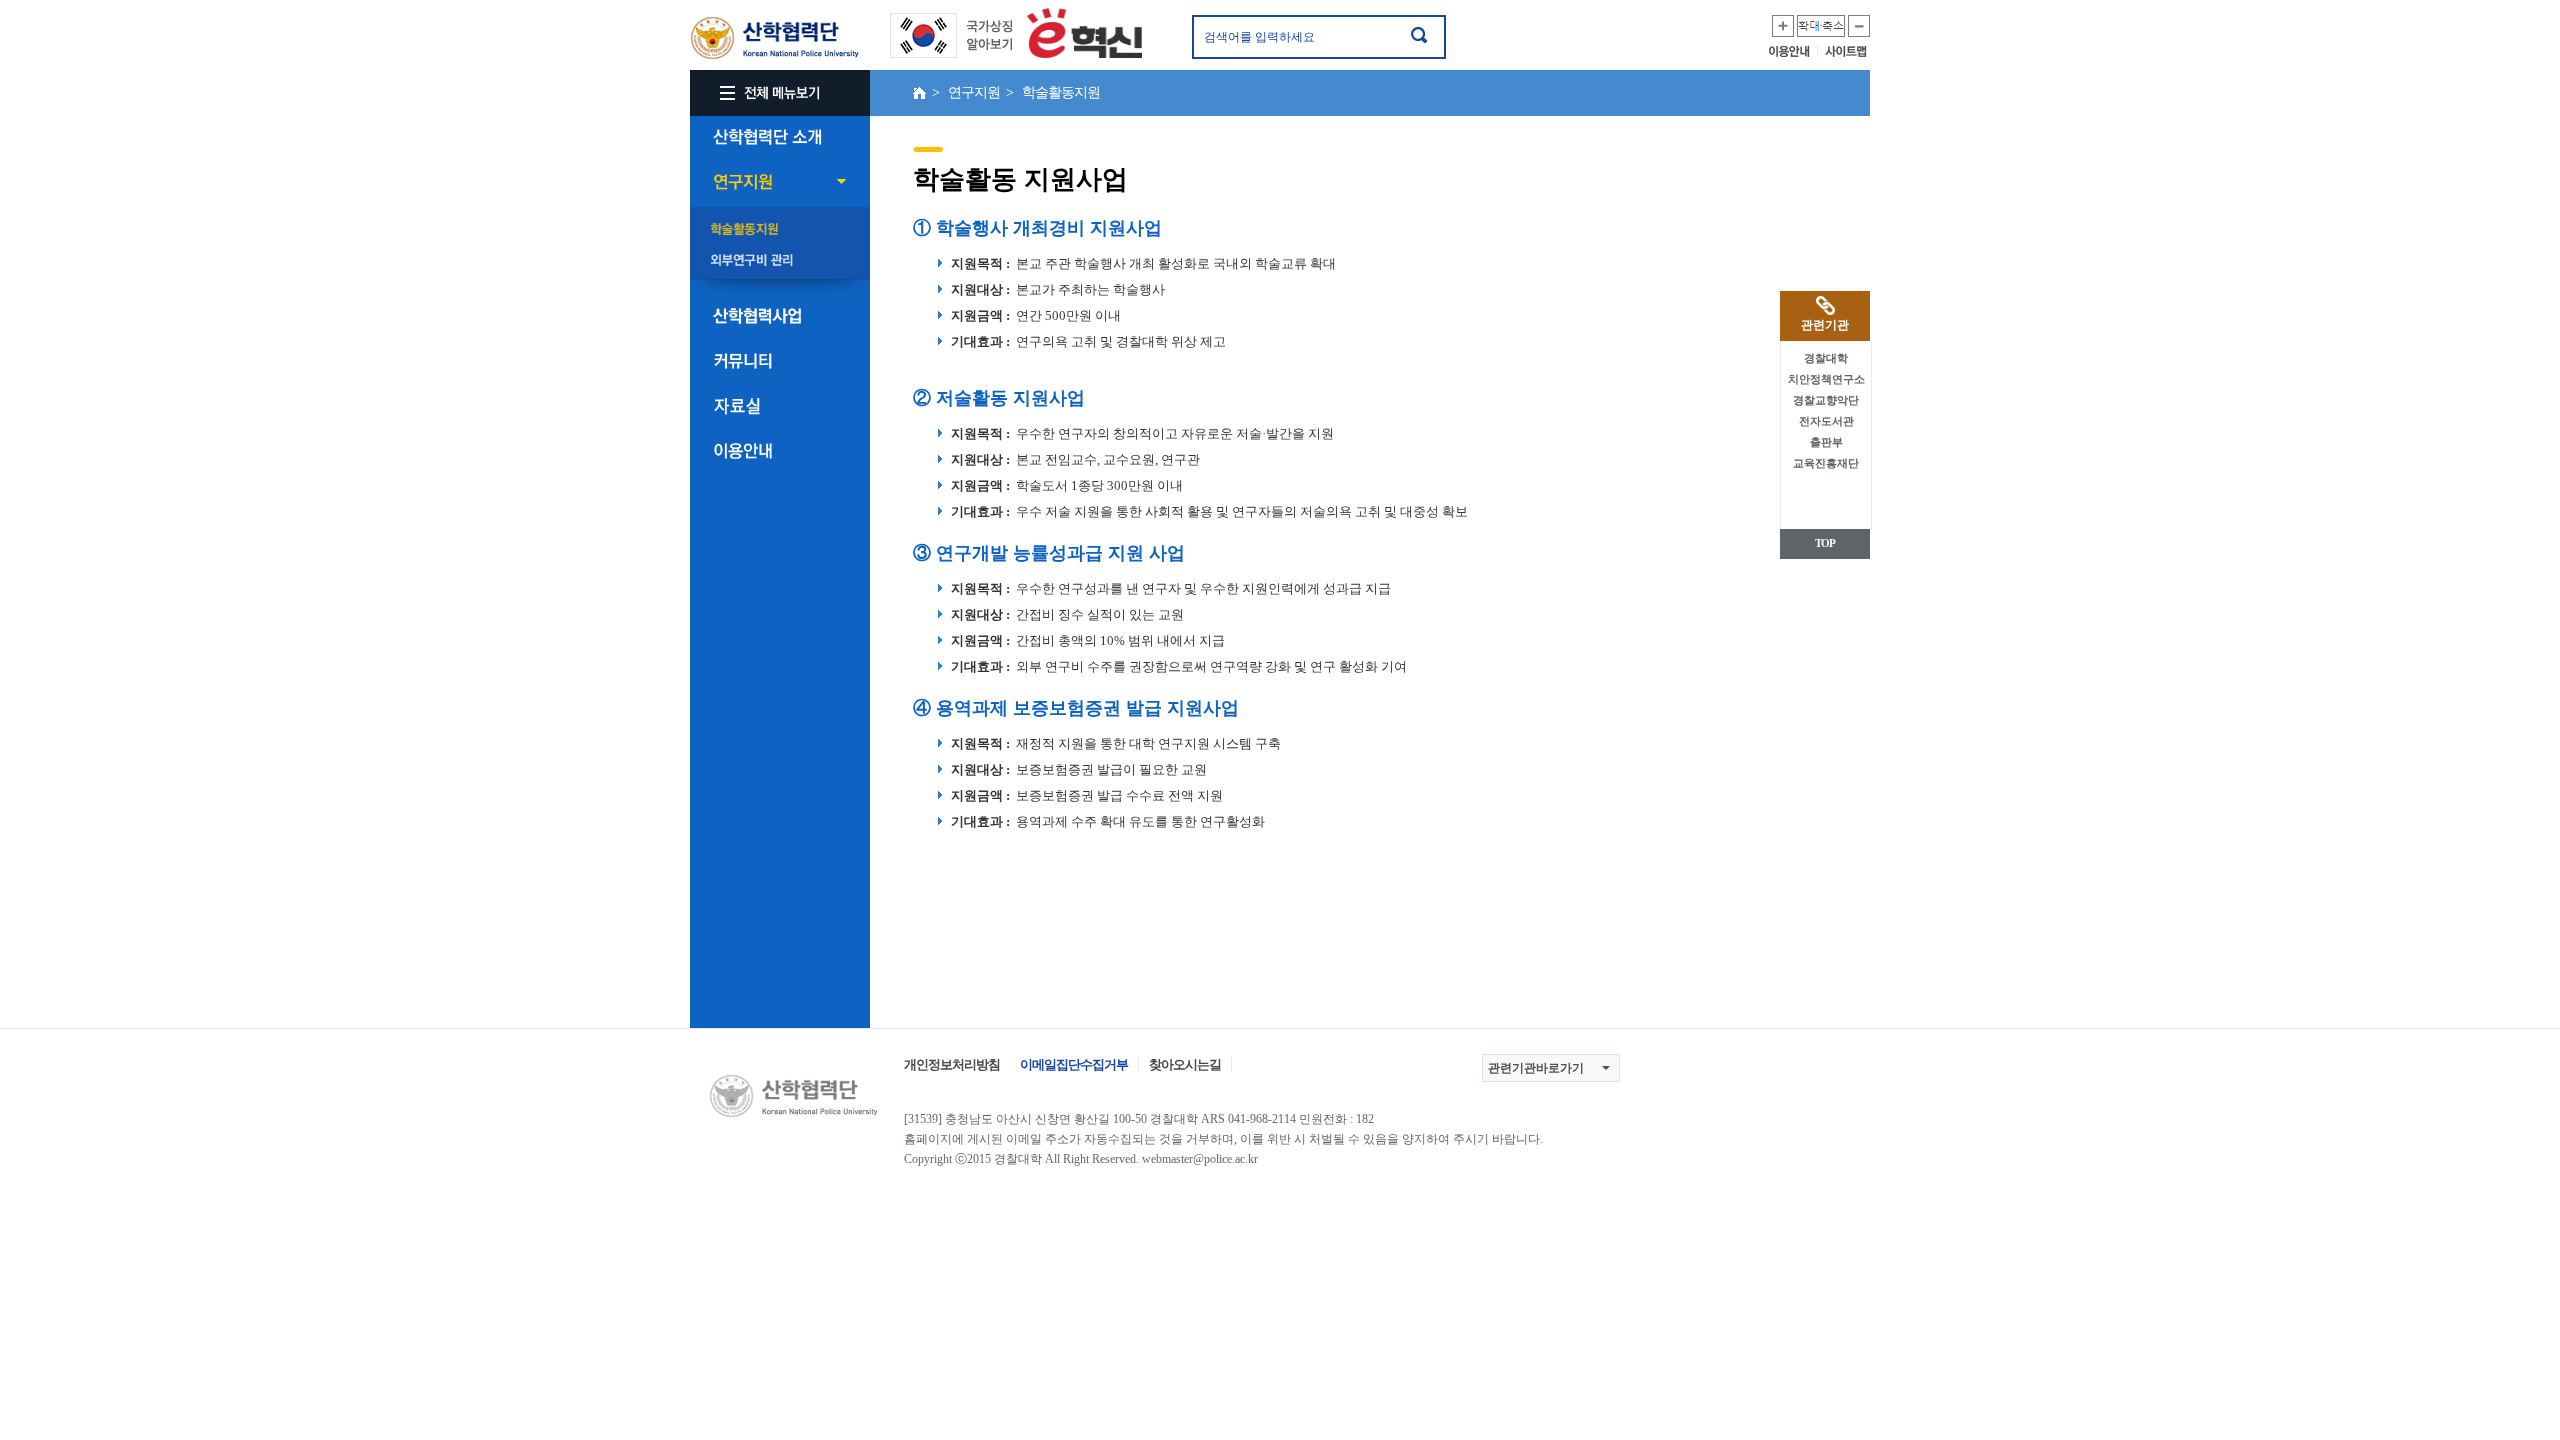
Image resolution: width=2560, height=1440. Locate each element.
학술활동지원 (780, 230)
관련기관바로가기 (1536, 1068)
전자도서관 (1826, 421)
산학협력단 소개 (780, 137)
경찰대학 (1826, 358)
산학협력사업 (780, 316)
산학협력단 (775, 38)
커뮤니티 (780, 361)
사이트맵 (1847, 51)
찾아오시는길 (1185, 1064)
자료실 (780, 406)
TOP (1825, 543)
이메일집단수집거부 (1074, 1064)
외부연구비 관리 (780, 261)
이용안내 (1793, 51)
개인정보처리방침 (952, 1064)
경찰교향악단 (1826, 400)
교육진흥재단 (1826, 463)
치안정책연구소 (1826, 379)
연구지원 (780, 182)
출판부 (1826, 442)
